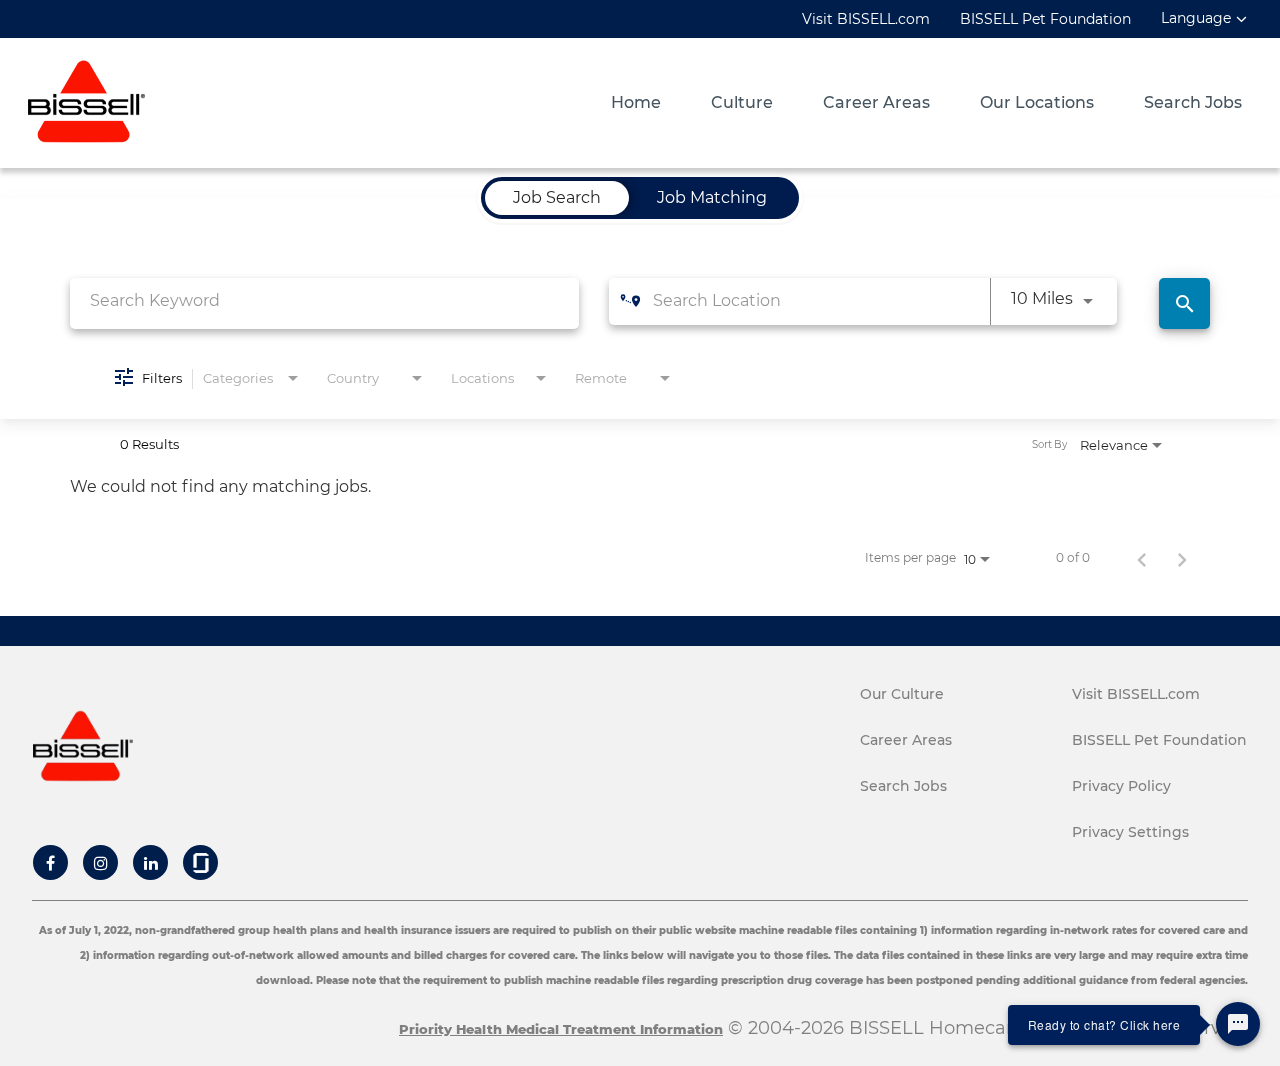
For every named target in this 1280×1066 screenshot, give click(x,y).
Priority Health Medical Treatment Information (561, 1029)
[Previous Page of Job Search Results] (1142, 558)
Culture (742, 103)
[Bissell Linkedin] (151, 863)
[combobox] (324, 300)
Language (1196, 18)
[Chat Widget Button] (1238, 1024)
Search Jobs (1193, 103)
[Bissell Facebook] (50, 863)
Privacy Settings (1130, 832)
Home (636, 103)
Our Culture (902, 694)
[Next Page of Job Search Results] (1182, 558)
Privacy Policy (1121, 786)
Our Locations (1037, 103)
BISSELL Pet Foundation (1045, 19)
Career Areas (876, 103)
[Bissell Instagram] (101, 863)
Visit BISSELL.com (866, 19)
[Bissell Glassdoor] (201, 863)
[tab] (557, 198)
